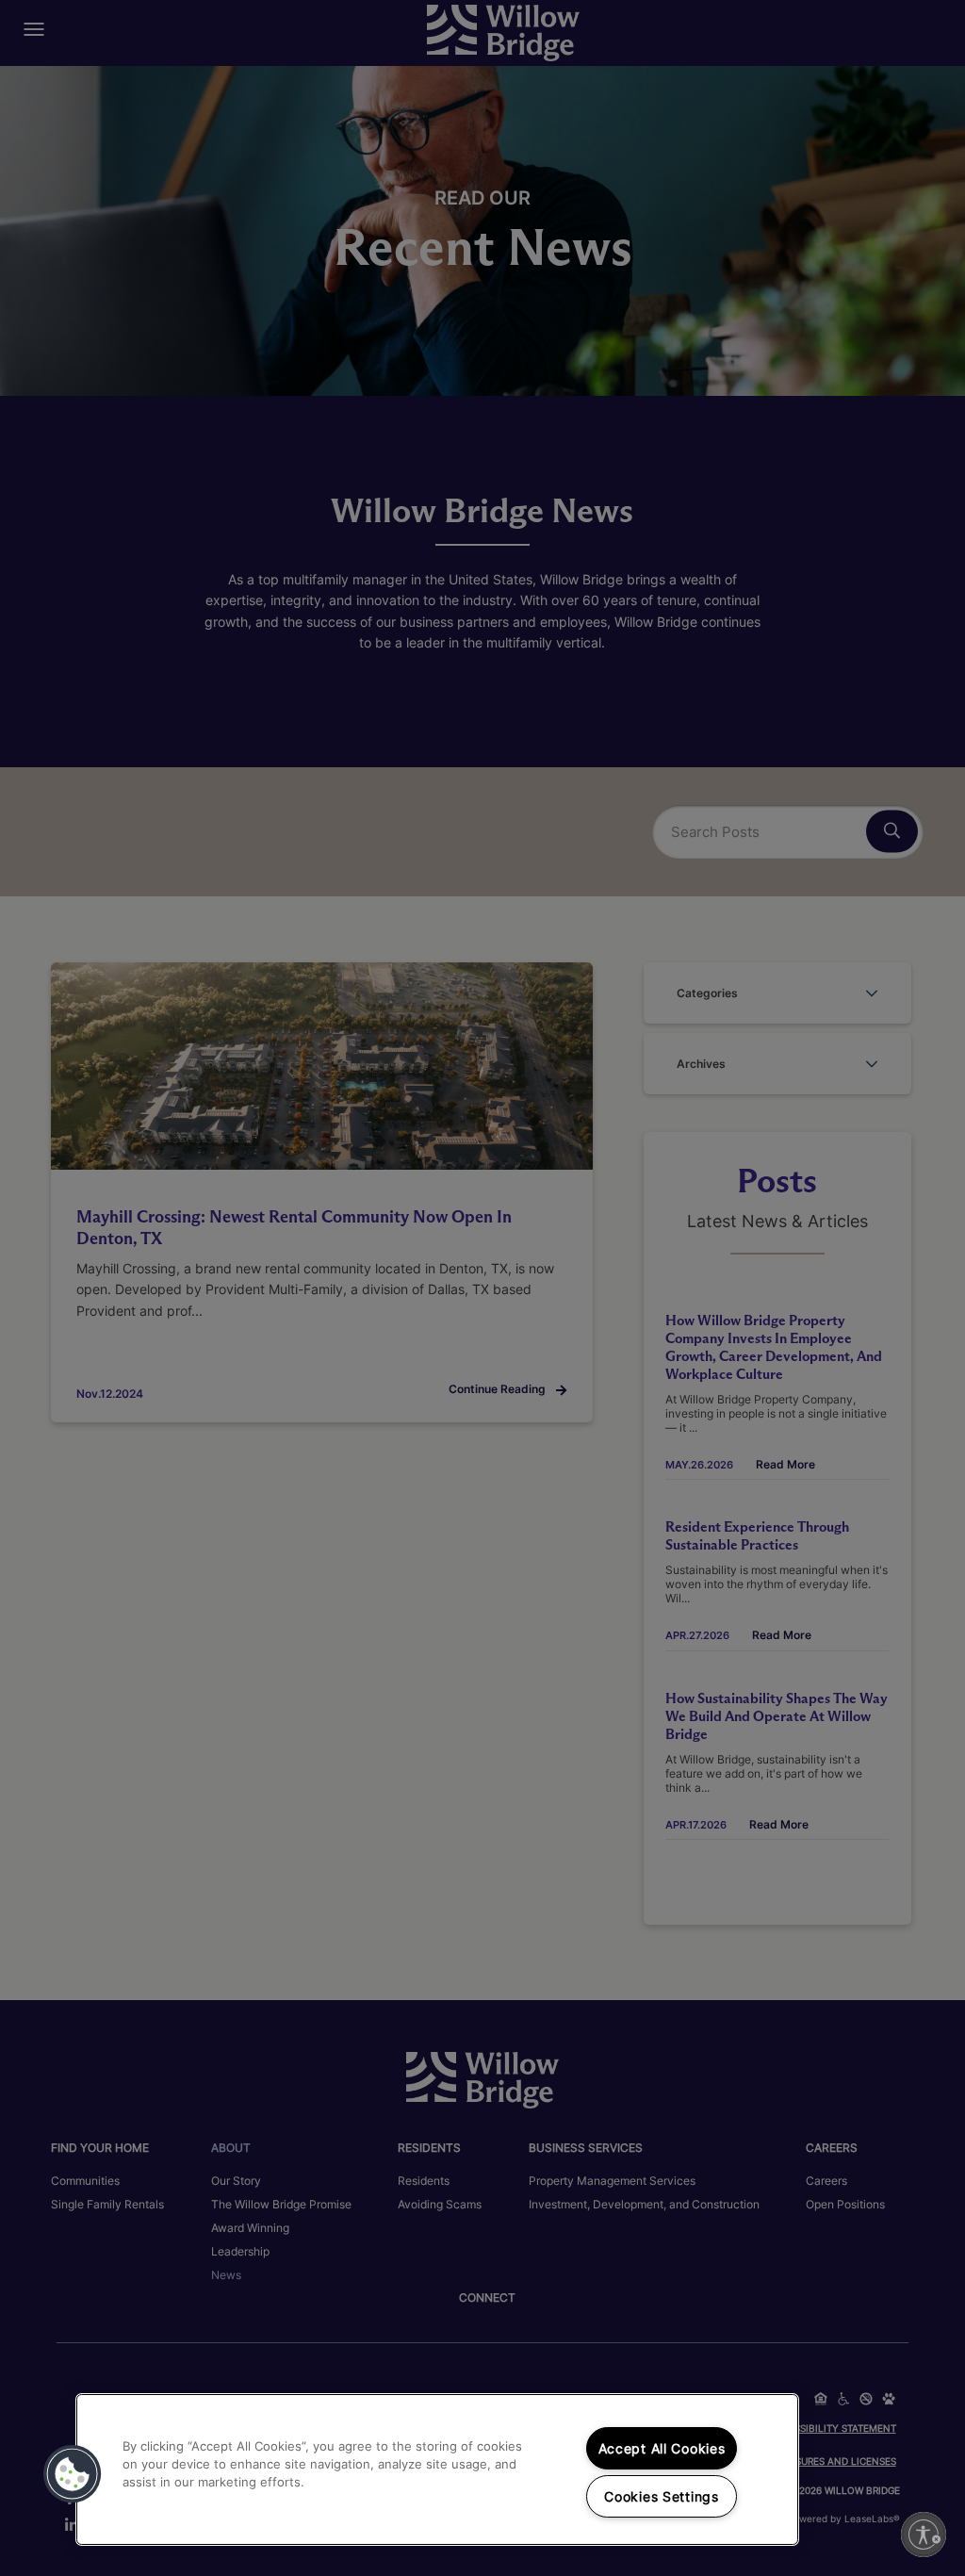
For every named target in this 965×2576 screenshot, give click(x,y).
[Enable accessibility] (924, 2535)
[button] (73, 2474)
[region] (437, 2469)
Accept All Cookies (662, 2448)
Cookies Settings (662, 2496)
